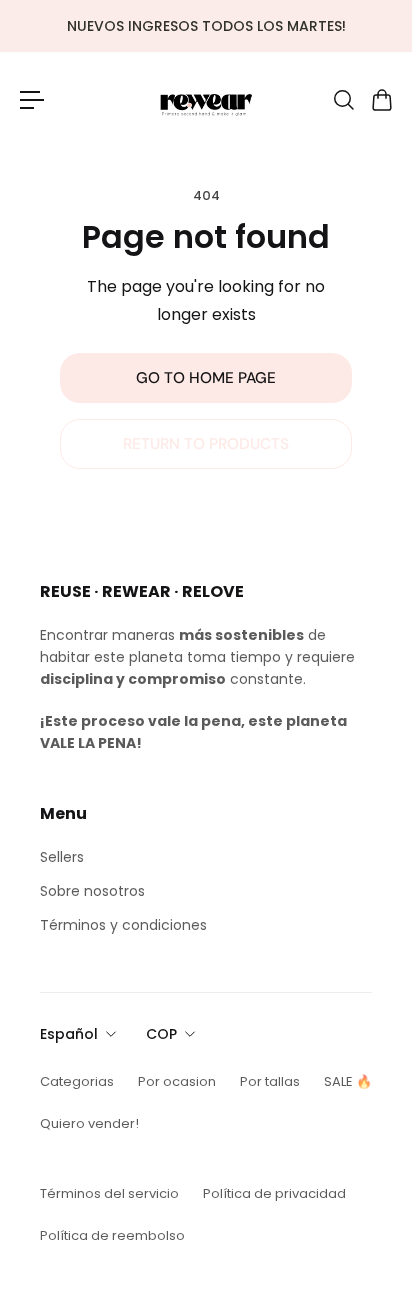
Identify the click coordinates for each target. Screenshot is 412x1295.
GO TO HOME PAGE (206, 378)
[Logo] (206, 99)
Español (69, 1034)
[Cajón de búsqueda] (343, 100)
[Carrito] (381, 100)
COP (161, 1034)
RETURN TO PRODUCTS (206, 444)
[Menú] (32, 100)
